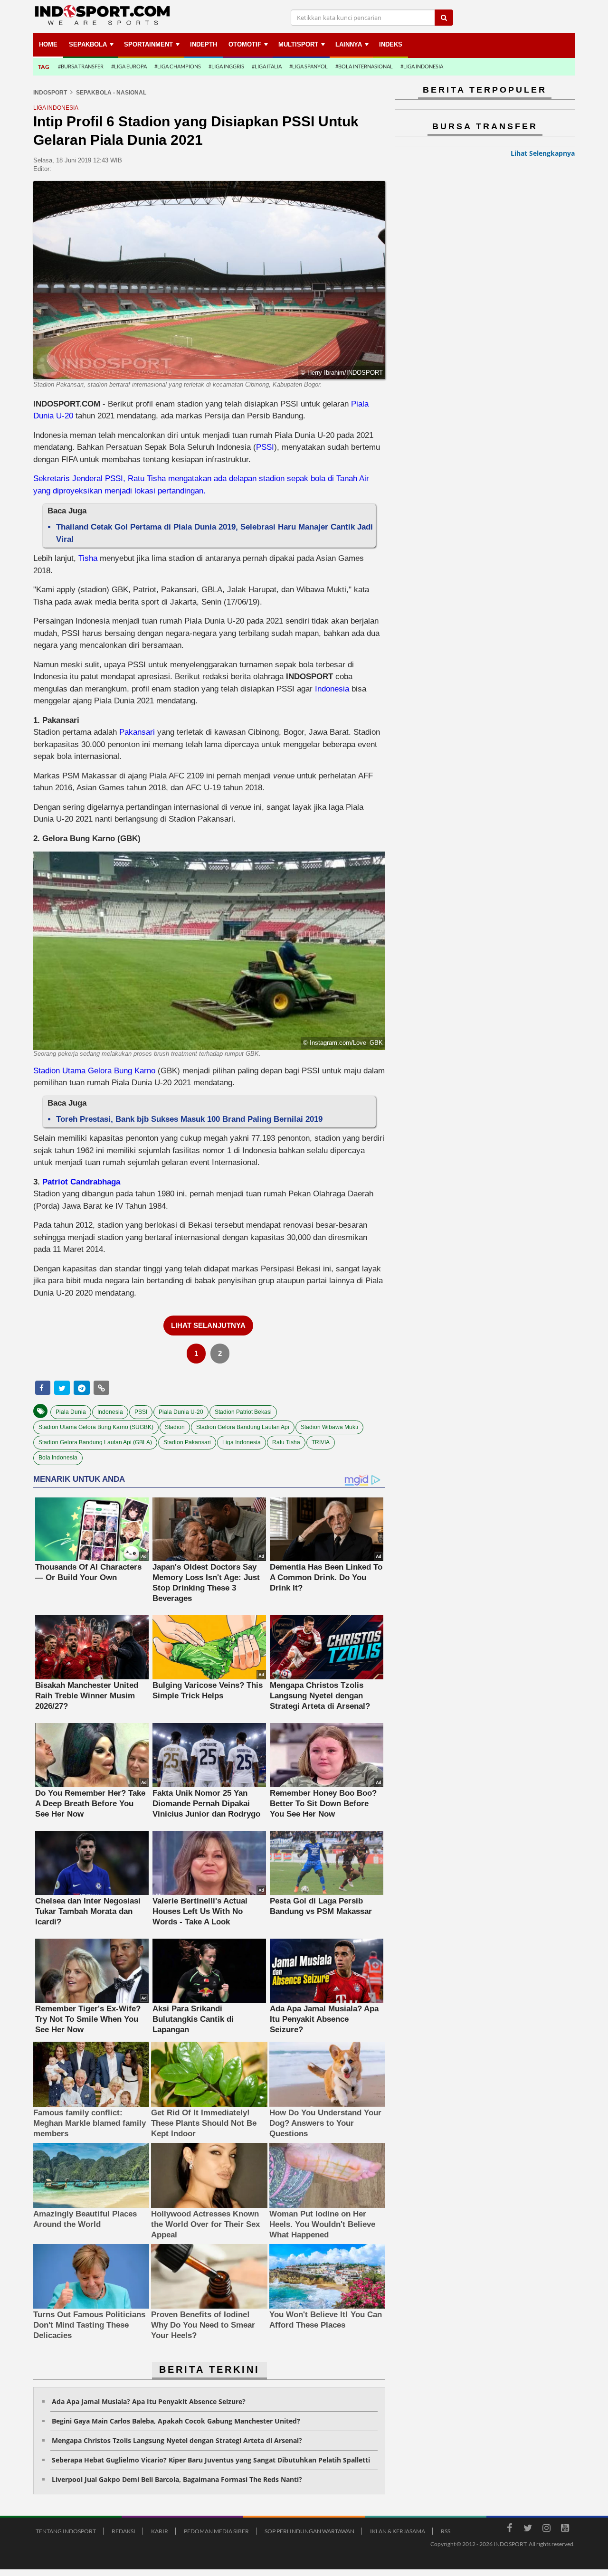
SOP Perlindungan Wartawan (309, 2531)
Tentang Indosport (66, 2531)
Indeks (391, 44)
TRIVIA (321, 1442)
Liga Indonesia (242, 1442)
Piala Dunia (71, 1412)
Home (48, 44)
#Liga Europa (129, 66)
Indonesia (333, 689)
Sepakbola (88, 44)
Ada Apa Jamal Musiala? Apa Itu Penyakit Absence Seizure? (149, 2401)
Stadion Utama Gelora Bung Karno (94, 1071)
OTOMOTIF (245, 44)
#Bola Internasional (364, 66)
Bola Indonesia (58, 1458)
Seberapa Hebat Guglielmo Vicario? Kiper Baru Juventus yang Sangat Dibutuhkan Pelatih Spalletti (211, 2460)
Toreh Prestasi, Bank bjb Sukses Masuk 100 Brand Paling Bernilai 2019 (189, 1119)
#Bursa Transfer (81, 66)
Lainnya (349, 44)
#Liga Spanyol (309, 66)
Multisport (298, 44)
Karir (160, 2531)
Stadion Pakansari (187, 1442)
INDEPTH (204, 44)
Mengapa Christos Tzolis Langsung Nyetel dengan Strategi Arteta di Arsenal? (177, 2440)
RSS (446, 2531)
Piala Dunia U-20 (181, 1412)
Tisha (89, 558)
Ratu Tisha (286, 1442)
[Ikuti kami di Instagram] (546, 2529)
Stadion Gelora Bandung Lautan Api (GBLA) (95, 1442)
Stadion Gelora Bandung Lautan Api (243, 1427)
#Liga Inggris (226, 66)
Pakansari (138, 732)
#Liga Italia (267, 66)
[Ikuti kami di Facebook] (509, 2529)
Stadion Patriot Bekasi (243, 1412)
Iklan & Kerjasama (398, 2531)
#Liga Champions (178, 66)
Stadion (175, 1427)
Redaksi (123, 2531)
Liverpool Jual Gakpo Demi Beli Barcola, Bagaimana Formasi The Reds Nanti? (177, 2479)
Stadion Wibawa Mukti (329, 1427)
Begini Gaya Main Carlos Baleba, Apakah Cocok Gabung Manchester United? (176, 2421)
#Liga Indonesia (422, 66)
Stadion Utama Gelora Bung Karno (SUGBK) (96, 1427)
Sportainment (148, 44)
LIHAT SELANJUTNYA (208, 1325)
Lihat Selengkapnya (543, 153)
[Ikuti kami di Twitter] (528, 2529)
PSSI (265, 447)
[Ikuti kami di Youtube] (565, 2529)
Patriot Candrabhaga (81, 1182)
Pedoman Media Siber (216, 2531)
